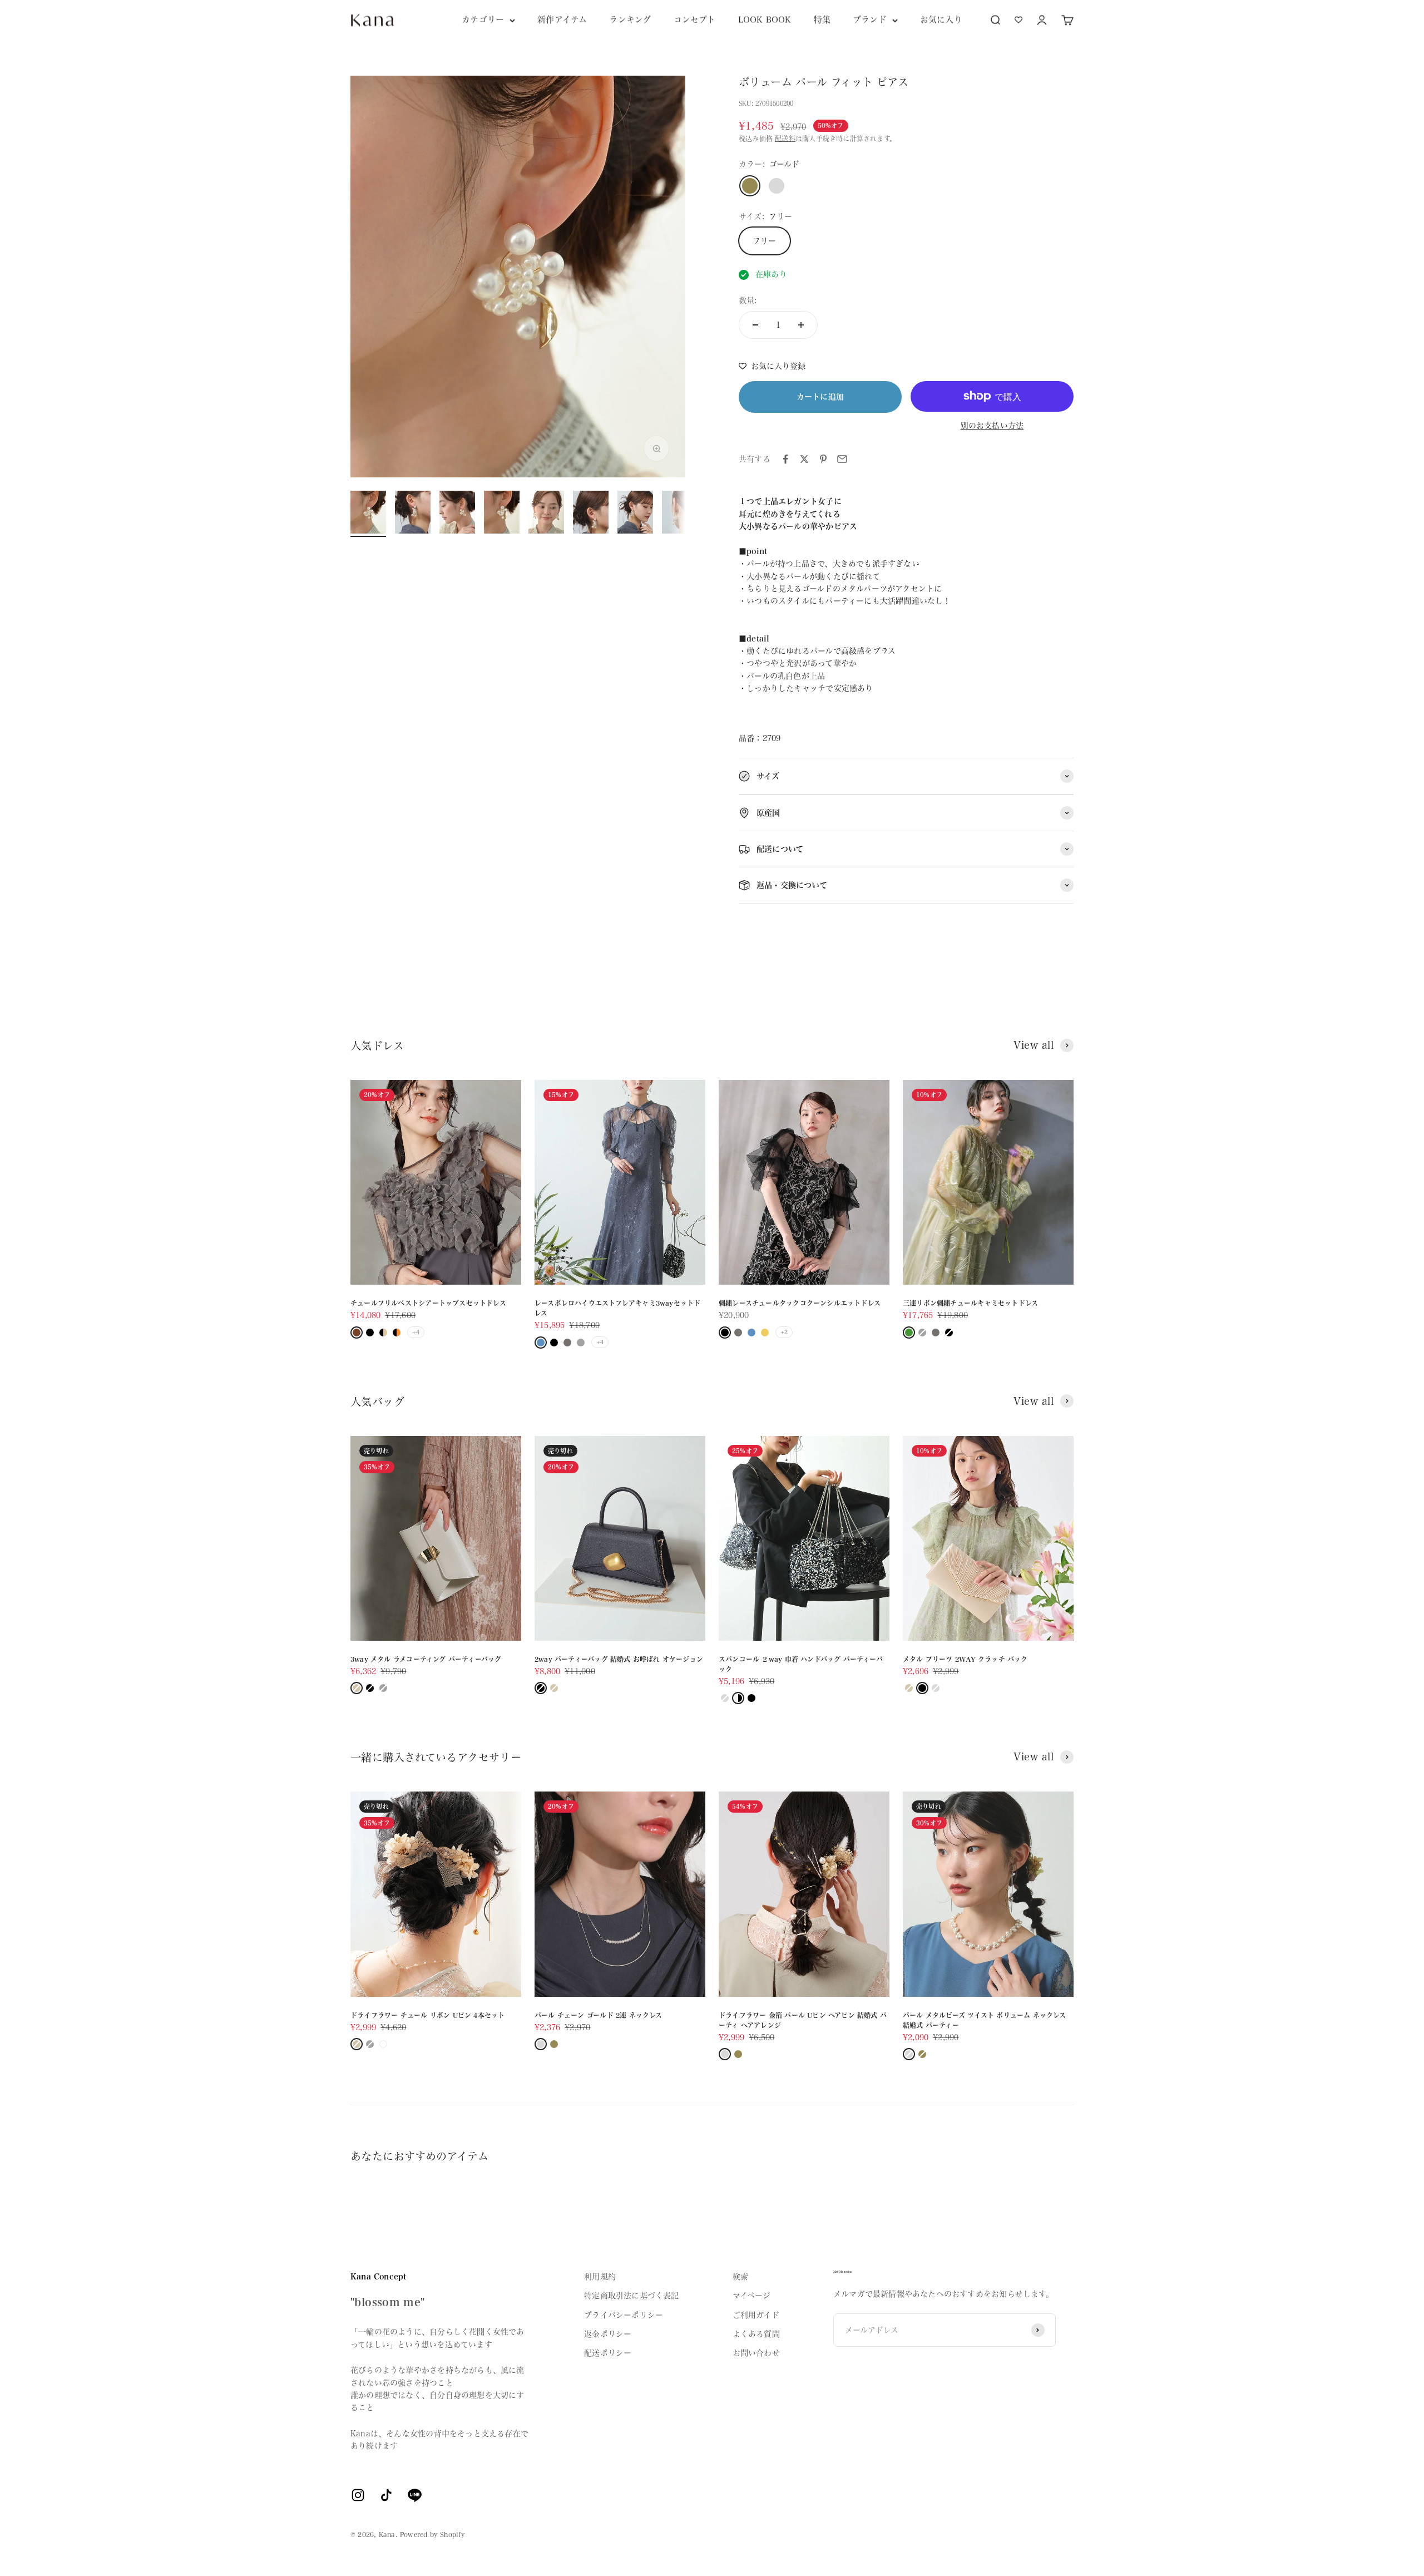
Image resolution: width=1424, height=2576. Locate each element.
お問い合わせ (756, 2353)
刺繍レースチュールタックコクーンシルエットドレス (800, 1303)
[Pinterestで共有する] (823, 459)
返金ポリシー (608, 2334)
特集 (822, 20)
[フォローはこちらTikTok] (386, 2495)
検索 (740, 2277)
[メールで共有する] (842, 459)
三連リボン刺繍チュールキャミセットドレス (970, 1303)
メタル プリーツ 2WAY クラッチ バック (965, 1659)
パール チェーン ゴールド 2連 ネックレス (599, 2015)
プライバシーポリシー (624, 2315)
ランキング (630, 20)
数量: (748, 300)
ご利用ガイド (756, 2315)
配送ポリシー (608, 2353)
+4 (416, 1332)
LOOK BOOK (765, 20)
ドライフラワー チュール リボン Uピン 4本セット (427, 2015)
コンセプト (695, 20)
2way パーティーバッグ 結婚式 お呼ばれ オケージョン (619, 1659)
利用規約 (600, 2277)
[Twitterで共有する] (804, 459)
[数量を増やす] (801, 325)
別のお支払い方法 (992, 426)
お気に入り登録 (778, 366)
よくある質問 (756, 2334)
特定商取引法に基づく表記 (632, 2296)
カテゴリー (483, 20)
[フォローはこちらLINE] (415, 2495)
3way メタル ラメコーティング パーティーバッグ (426, 1659)
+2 (784, 1332)
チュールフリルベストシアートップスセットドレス (428, 1303)
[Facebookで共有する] (785, 459)
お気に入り (941, 20)
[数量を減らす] (755, 325)
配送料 (785, 139)
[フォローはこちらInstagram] (358, 2495)
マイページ (752, 2296)
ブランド (870, 20)
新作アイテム (562, 20)
